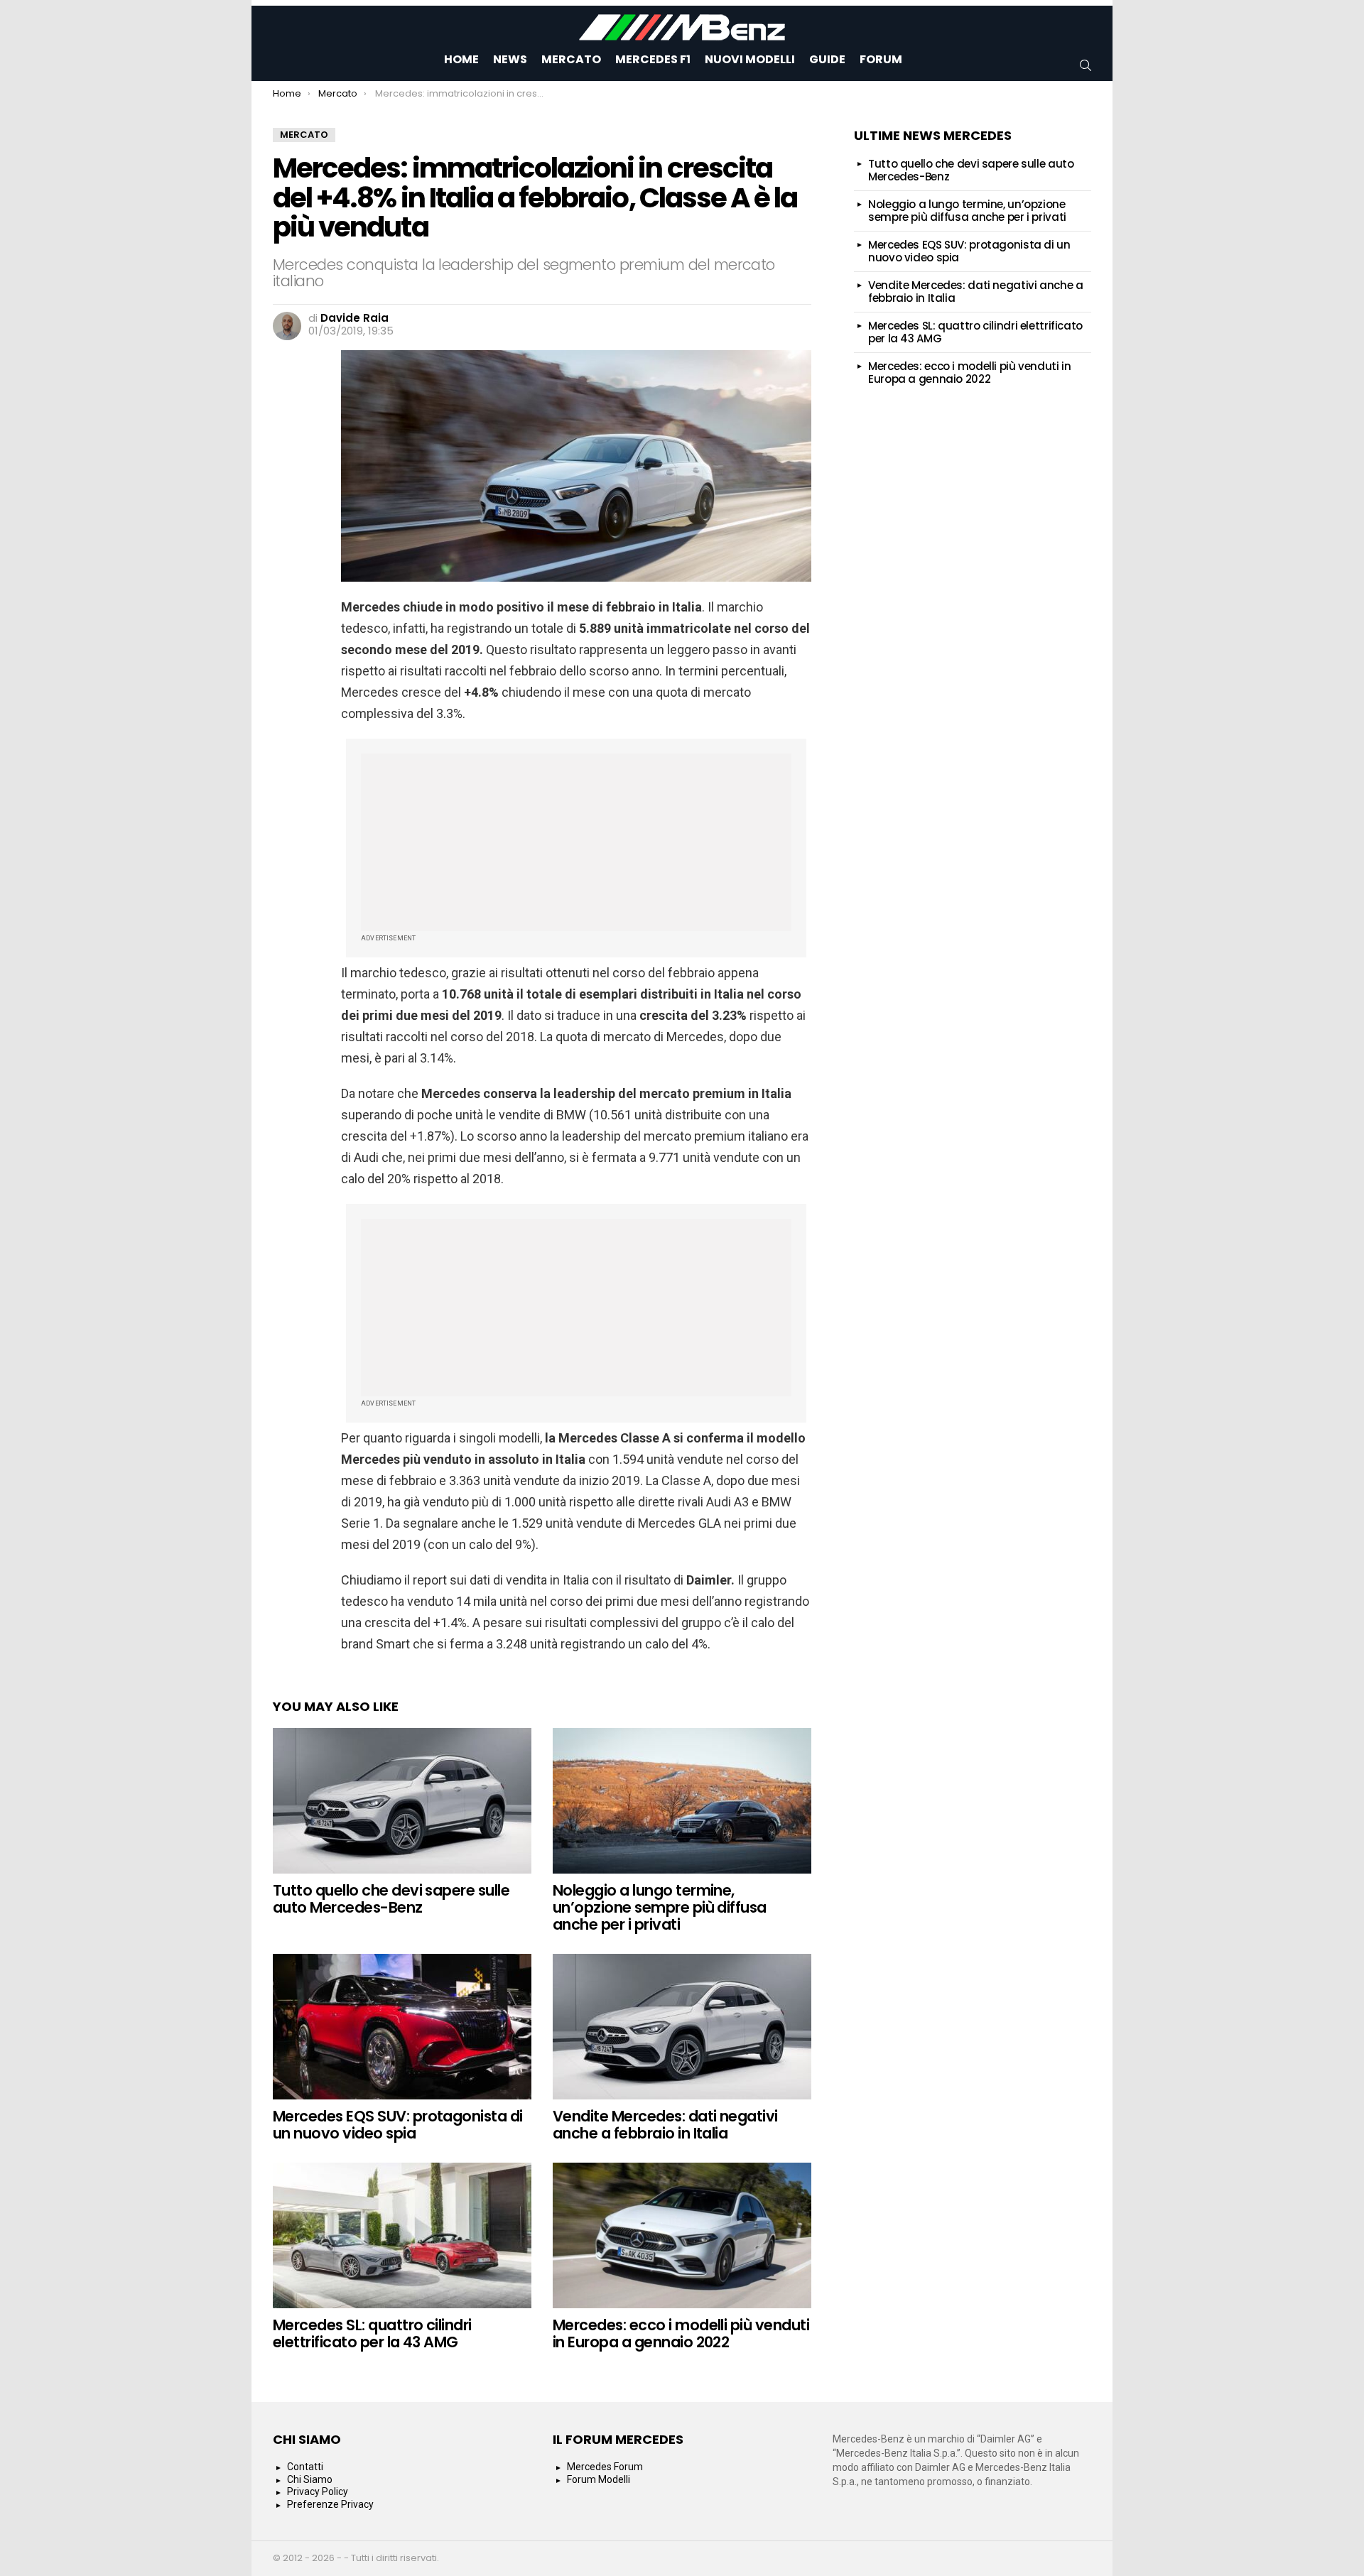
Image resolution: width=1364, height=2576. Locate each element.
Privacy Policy (318, 2491)
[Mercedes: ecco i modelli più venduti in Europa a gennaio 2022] (682, 2235)
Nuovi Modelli (750, 59)
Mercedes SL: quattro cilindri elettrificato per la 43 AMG (372, 2333)
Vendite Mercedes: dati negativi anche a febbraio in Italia (665, 2125)
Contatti (305, 2467)
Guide (827, 59)
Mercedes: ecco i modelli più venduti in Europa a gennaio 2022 (681, 2333)
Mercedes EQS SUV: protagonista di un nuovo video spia (398, 2125)
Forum (881, 59)
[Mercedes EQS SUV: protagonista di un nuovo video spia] (402, 2027)
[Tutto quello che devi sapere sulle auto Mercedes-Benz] (402, 1801)
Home (461, 59)
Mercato (571, 59)
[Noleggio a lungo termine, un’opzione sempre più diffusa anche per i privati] (682, 1801)
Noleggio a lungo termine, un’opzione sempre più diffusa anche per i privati (660, 1907)
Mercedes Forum (605, 2467)
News (510, 59)
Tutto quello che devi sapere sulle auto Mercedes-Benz (391, 1899)
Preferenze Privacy (330, 2504)
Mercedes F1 (653, 59)
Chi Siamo (310, 2479)
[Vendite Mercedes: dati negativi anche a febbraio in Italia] (682, 2027)
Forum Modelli (599, 2479)
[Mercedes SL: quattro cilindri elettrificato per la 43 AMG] (402, 2235)
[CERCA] (1086, 65)
